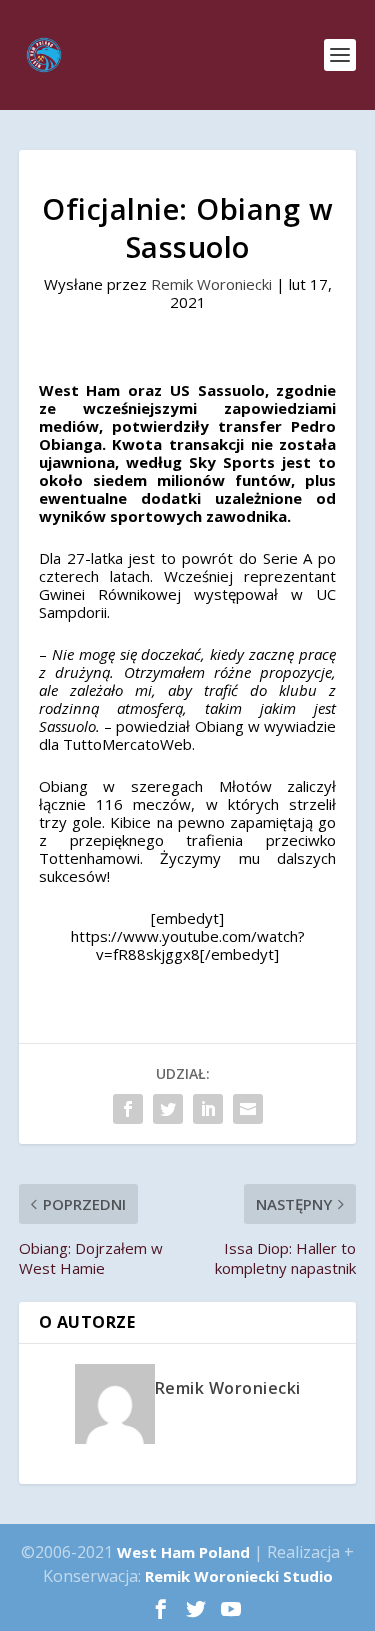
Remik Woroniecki (211, 284)
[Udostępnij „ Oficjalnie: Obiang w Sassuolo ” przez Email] (248, 1109)
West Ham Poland (183, 1552)
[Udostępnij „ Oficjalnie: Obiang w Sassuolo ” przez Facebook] (128, 1109)
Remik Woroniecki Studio (239, 1576)
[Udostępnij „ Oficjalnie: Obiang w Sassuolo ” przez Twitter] (168, 1109)
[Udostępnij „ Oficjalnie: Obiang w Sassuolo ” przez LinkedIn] (208, 1109)
